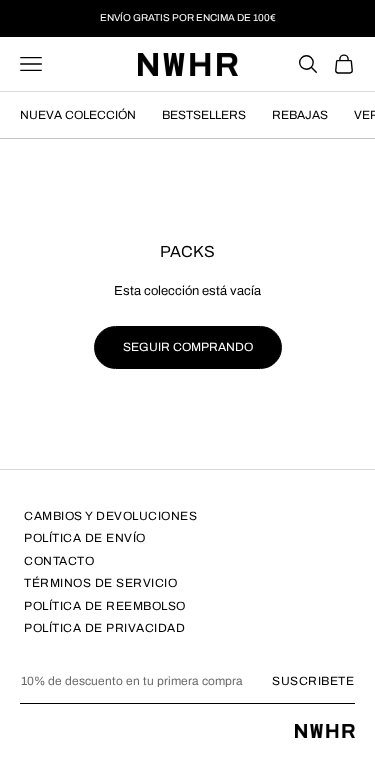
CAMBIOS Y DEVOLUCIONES (110, 516)
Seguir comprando (188, 347)
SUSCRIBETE (313, 681)
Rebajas (300, 115)
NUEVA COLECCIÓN (78, 115)
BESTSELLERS (204, 115)
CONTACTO (59, 561)
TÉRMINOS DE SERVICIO (100, 583)
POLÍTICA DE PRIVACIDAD (104, 628)
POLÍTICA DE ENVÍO (85, 538)
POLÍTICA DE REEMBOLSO (105, 606)
